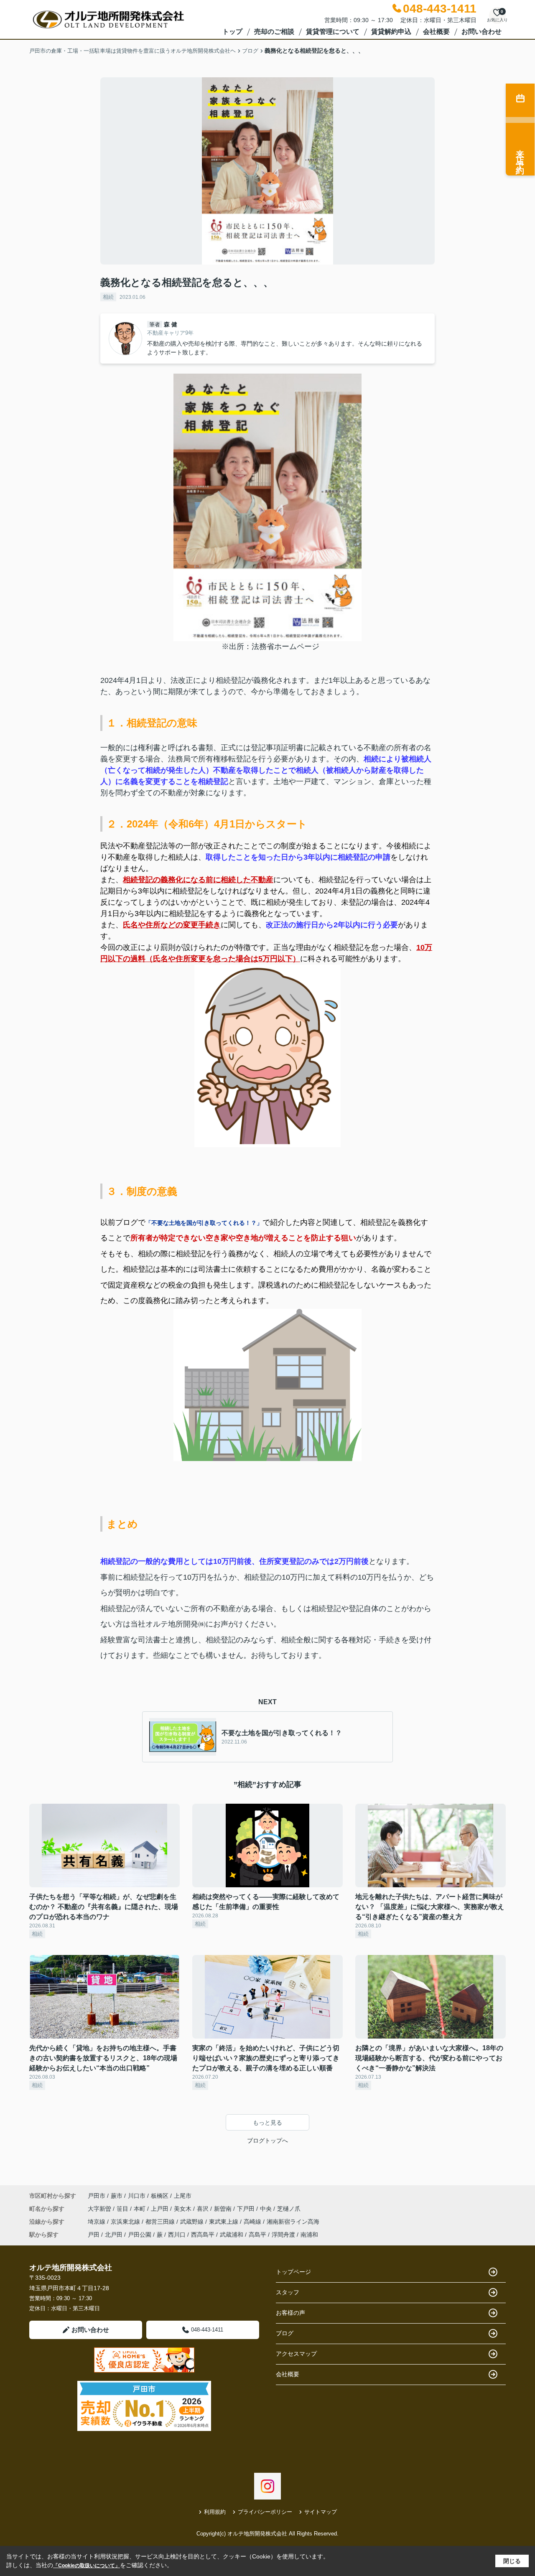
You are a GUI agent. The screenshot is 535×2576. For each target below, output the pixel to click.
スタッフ (288, 2292)
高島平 (257, 2235)
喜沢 (204, 2209)
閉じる (512, 2561)
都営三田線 (161, 2222)
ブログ (285, 2333)
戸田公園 (140, 2235)
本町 (140, 2209)
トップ (232, 32)
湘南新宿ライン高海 (293, 2222)
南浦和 (309, 2235)
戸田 (94, 2235)
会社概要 (436, 32)
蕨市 (117, 2196)
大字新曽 (100, 2209)
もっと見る (267, 2123)
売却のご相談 (274, 32)
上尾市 (183, 2196)
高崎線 (253, 2222)
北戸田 (114, 2235)
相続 (108, 297)
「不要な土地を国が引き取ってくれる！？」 (204, 1223)
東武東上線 (224, 2222)
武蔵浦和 (232, 2235)
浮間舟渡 (283, 2235)
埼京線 (97, 2222)
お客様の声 (290, 2313)
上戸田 (160, 2209)
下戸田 (247, 2209)
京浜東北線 (126, 2222)
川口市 (137, 2196)
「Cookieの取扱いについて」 (87, 2566)
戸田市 (97, 2196)
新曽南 (224, 2209)
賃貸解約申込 (391, 32)
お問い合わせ (481, 32)
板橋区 (160, 2196)
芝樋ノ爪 (289, 2209)
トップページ (293, 2272)
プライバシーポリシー (265, 2512)
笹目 (123, 2209)
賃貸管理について (333, 32)
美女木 (183, 2209)
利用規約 (215, 2512)
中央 (267, 2209)
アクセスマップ (296, 2354)
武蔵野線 (193, 2222)
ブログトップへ (267, 2141)
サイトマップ (321, 2512)
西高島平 (203, 2235)
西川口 (177, 2235)
